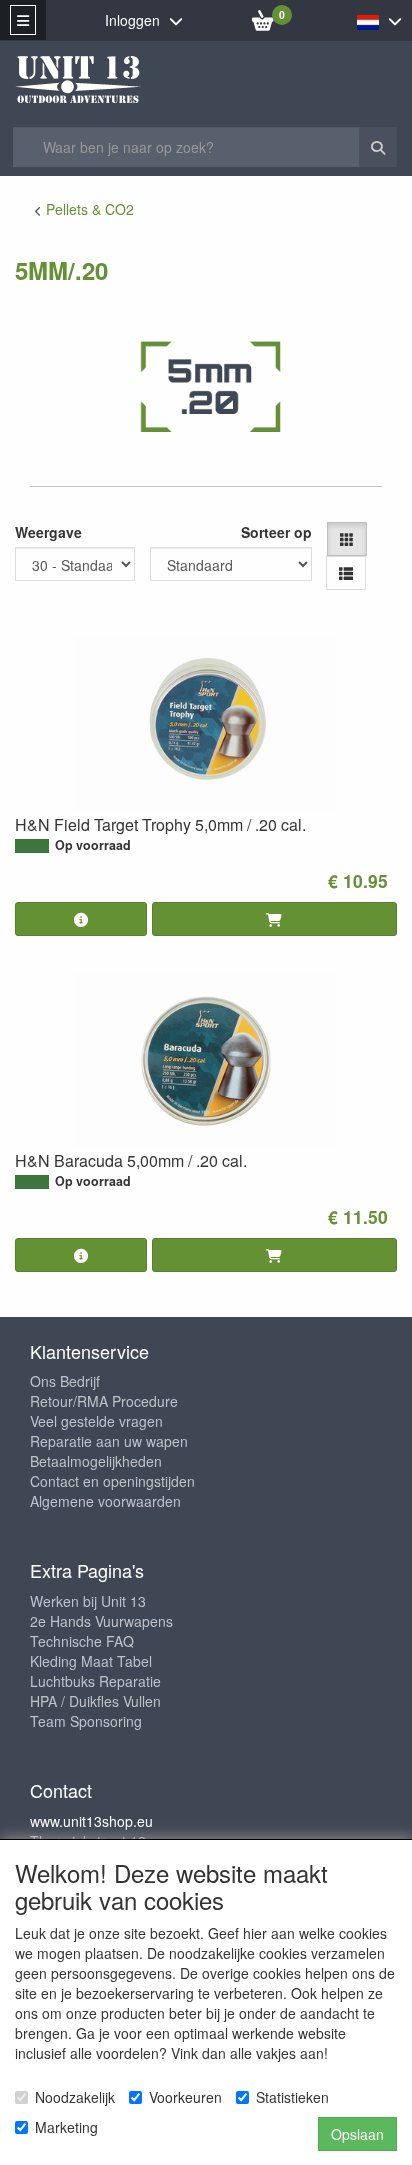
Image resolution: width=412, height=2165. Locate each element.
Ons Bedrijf (65, 1381)
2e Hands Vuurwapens (101, 1621)
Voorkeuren (185, 2097)
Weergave (48, 532)
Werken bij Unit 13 (88, 1601)
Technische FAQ (82, 1641)
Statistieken (292, 2097)
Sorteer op (276, 532)
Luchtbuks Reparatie (95, 1681)
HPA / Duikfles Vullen (95, 1701)
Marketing (66, 2127)
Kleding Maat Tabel (91, 1661)
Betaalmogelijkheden (96, 1461)
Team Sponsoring (86, 1721)
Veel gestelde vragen (96, 1421)
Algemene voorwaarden (105, 1501)
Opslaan (357, 2134)
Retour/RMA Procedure (104, 1401)
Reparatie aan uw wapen (109, 1441)
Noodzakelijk (75, 2097)
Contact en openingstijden (112, 1481)
